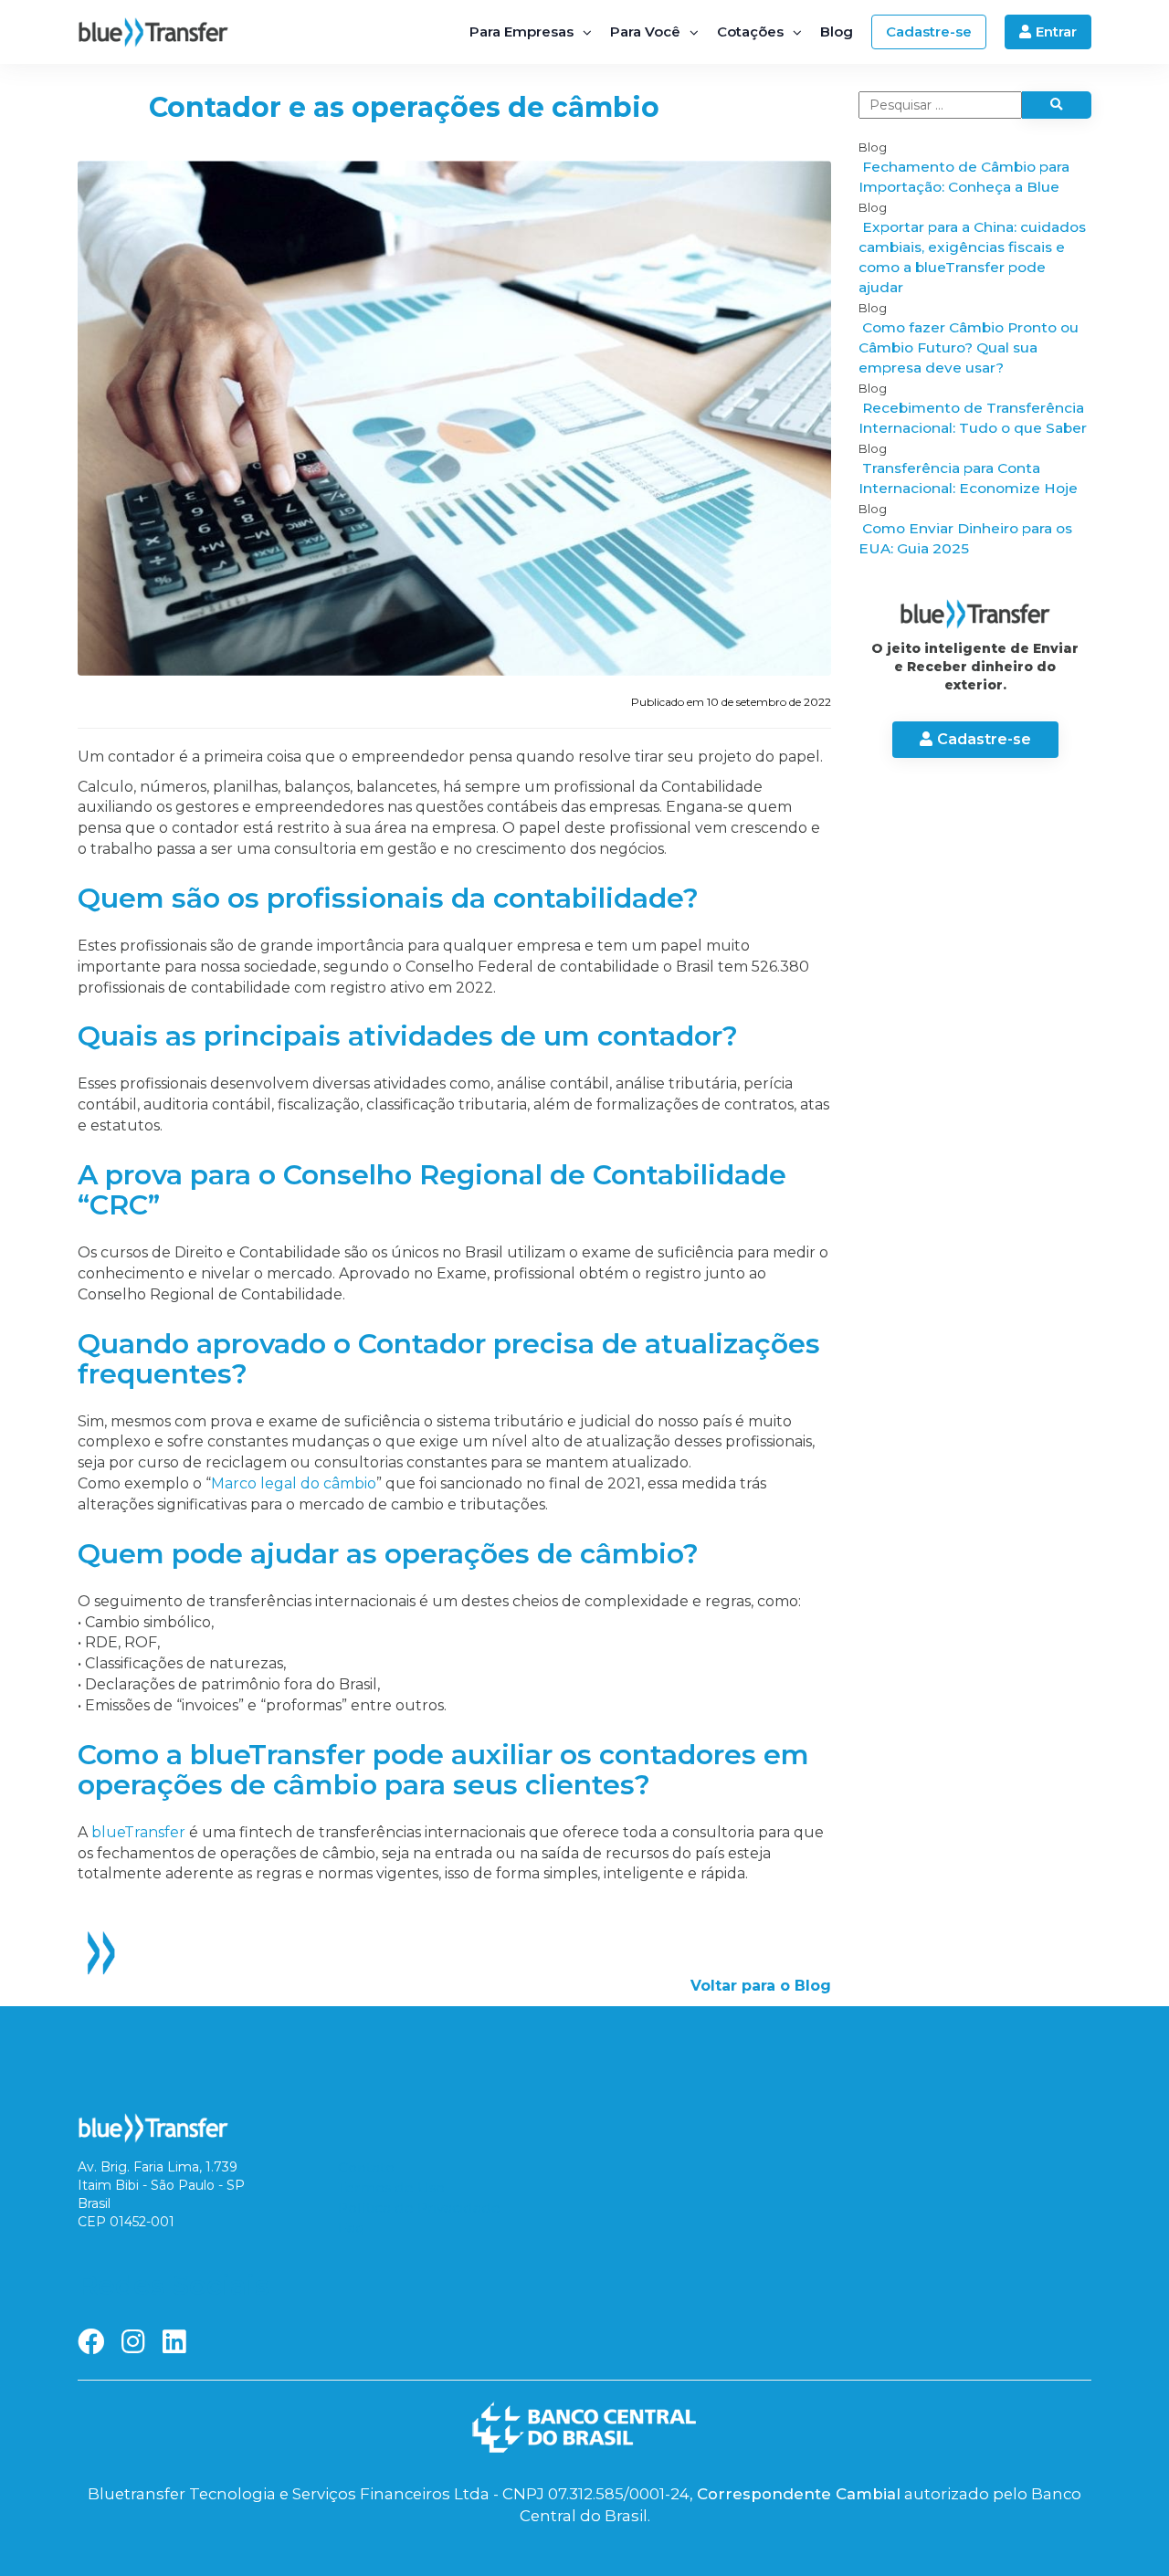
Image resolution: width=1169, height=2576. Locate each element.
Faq (352, 2228)
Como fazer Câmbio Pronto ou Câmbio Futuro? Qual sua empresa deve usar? (969, 347)
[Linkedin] (174, 2342)
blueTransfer (138, 1832)
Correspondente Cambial (799, 2494)
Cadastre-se (984, 739)
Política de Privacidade (419, 2208)
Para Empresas (521, 32)
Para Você (645, 32)
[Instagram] (133, 2342)
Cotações (750, 32)
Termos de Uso (391, 2187)
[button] (153, 2128)
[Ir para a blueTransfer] (153, 32)
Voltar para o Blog (761, 1986)
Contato (366, 2167)
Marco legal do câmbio (294, 1483)
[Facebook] (91, 2342)
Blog (837, 32)
